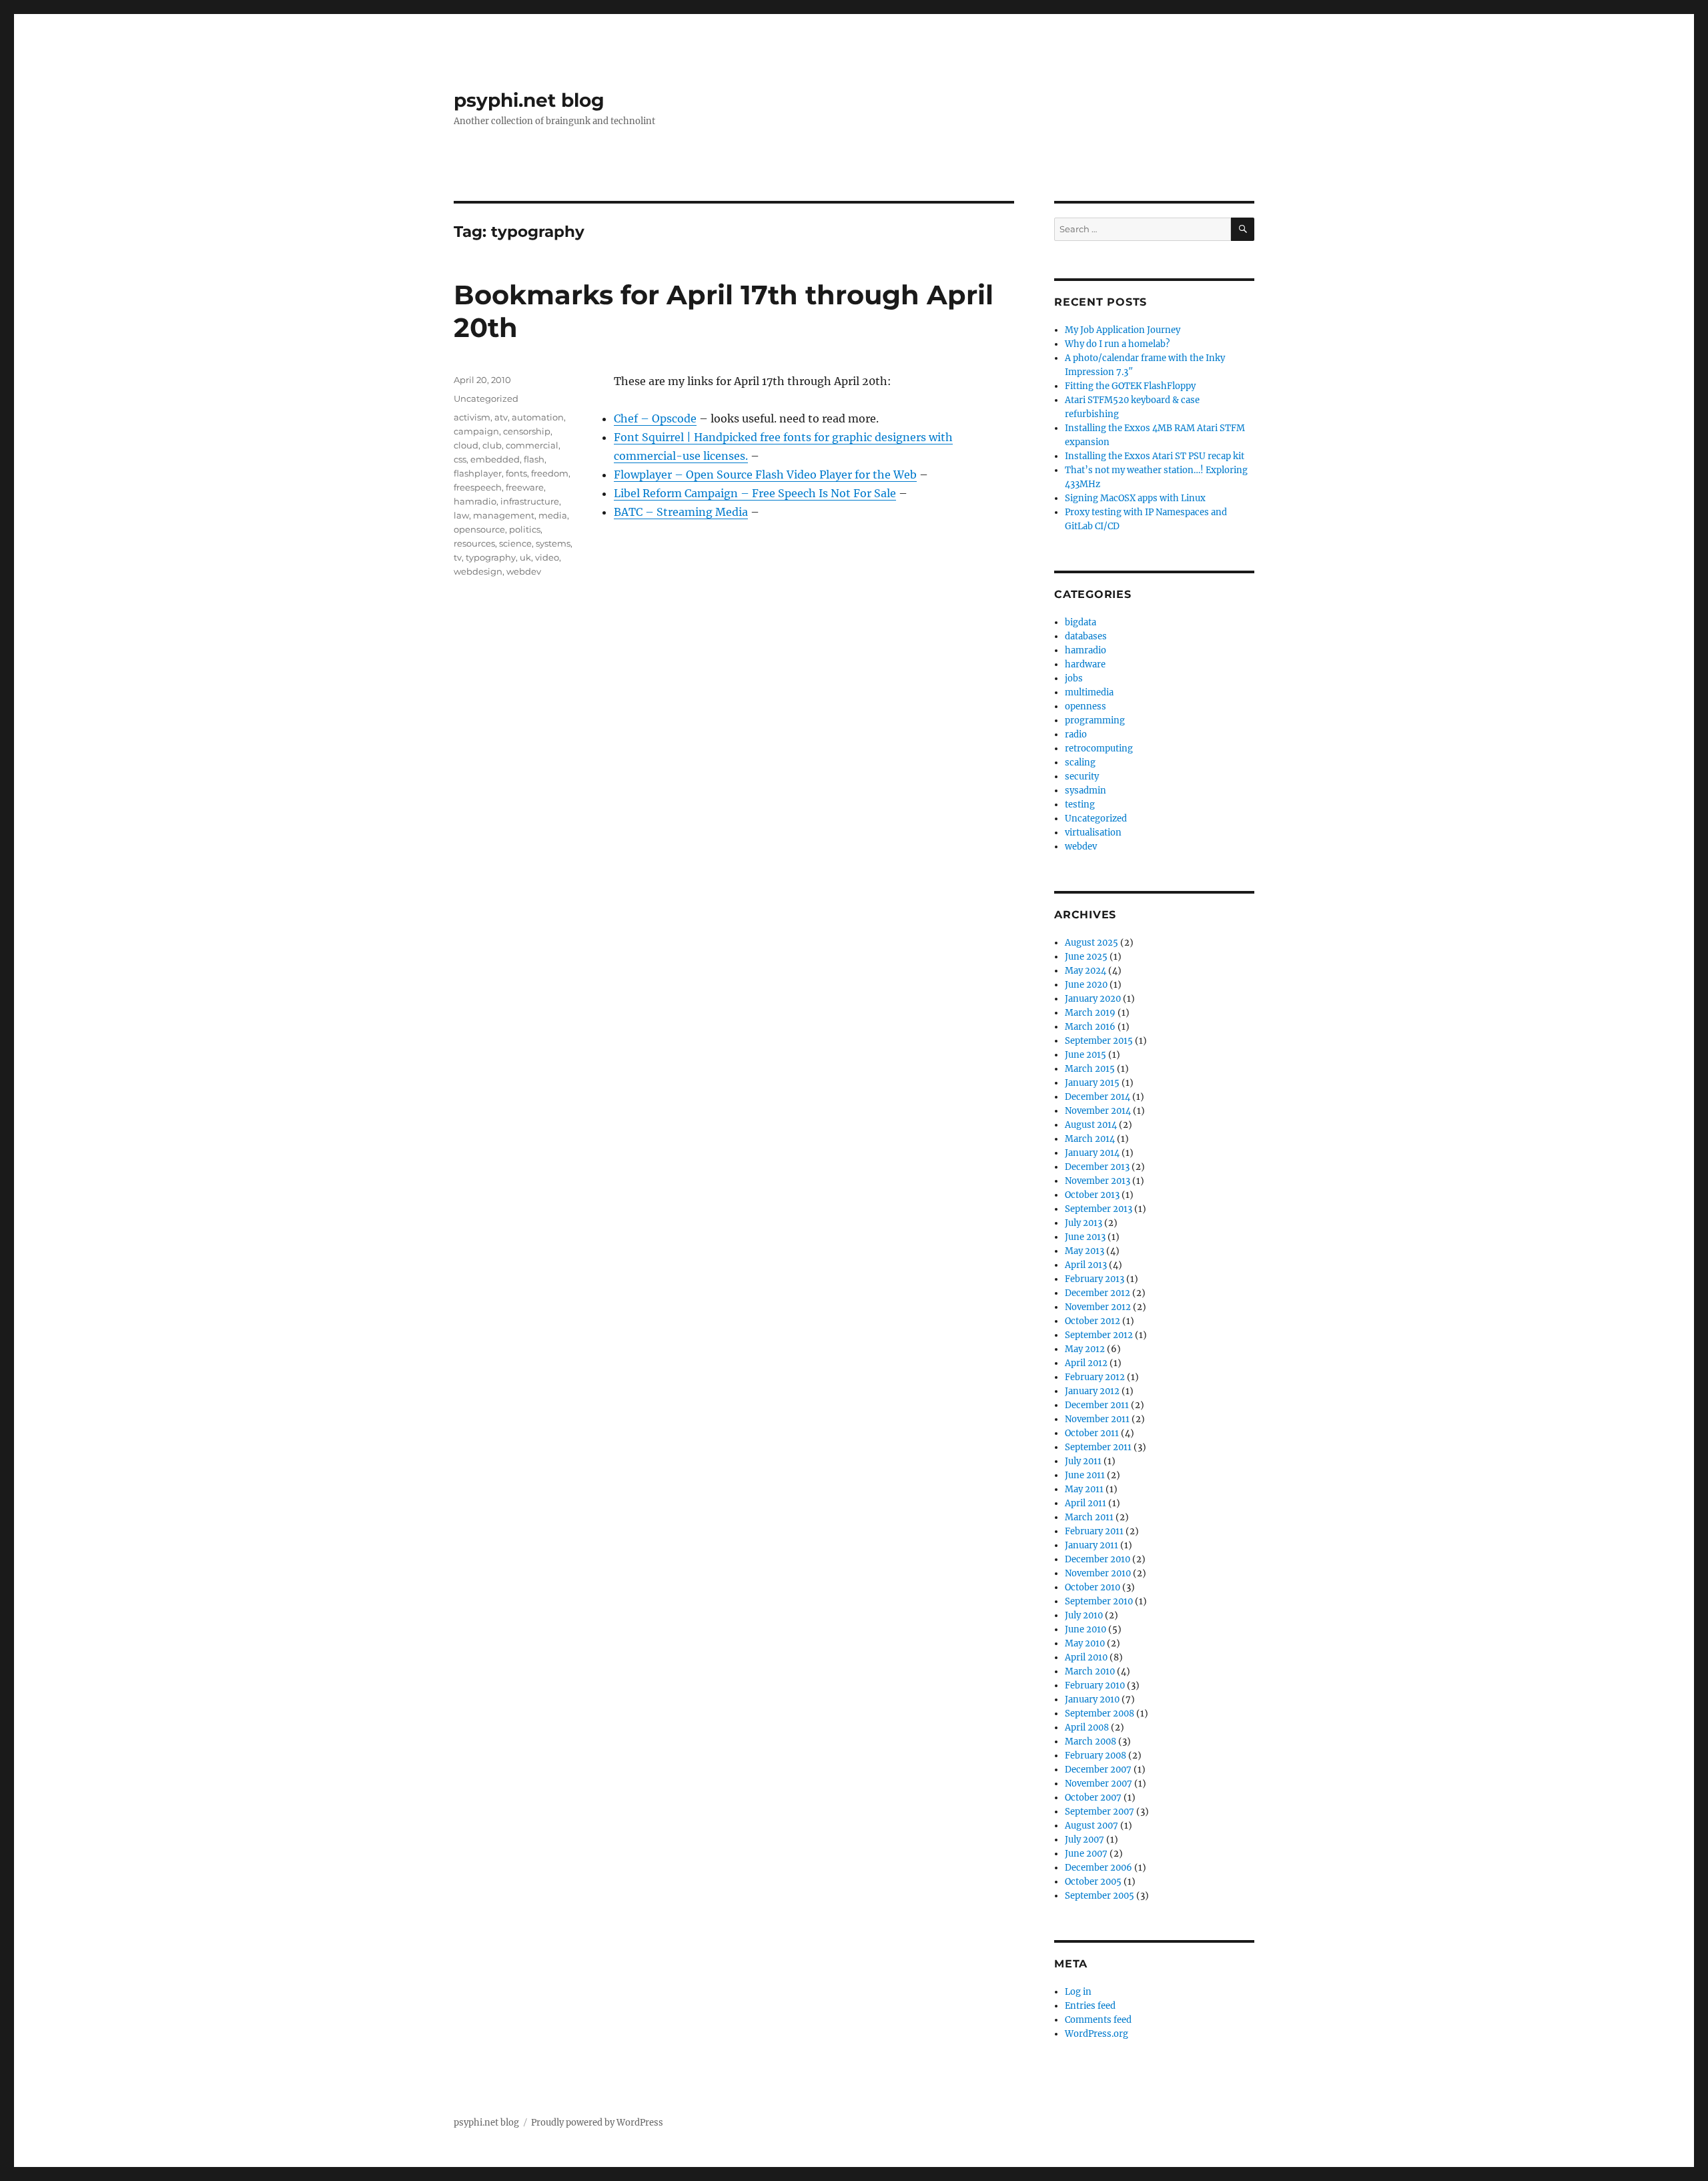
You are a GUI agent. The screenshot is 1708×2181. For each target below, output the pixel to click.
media (553, 515)
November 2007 (1099, 1784)
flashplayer (478, 473)
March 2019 (1090, 1013)
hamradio (475, 501)
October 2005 (1093, 1882)
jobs (1074, 678)
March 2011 (1089, 1517)
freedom (550, 473)
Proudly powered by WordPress (597, 2123)
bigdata (1081, 622)
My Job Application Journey (1123, 330)
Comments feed (1098, 2020)
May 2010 (1085, 1643)
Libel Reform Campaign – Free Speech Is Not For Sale (755, 493)
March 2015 (1090, 1069)
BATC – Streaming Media (681, 512)
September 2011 (1098, 1447)
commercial (532, 445)
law (461, 515)
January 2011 (1092, 1545)
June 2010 (1086, 1629)
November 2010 (1098, 1573)
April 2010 (1086, 1657)
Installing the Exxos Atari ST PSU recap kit (1155, 456)
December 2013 (1097, 1167)
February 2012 (1095, 1377)
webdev (524, 571)
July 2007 (1085, 1840)
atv (501, 417)
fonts (516, 473)
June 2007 (1086, 1854)
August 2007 (1092, 1826)
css (460, 459)
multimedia (1089, 692)
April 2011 (1086, 1503)
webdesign (478, 571)
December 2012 (1098, 1293)
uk (525, 557)
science (515, 543)
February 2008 (1096, 1756)
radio (1076, 734)
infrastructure (530, 501)
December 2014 (1098, 1097)
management (504, 515)
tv (458, 557)
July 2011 (1083, 1461)
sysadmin (1086, 791)
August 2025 (1092, 943)
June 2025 (1086, 957)
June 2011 (1085, 1475)
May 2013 (1085, 1251)
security (1082, 776)
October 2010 (1093, 1587)
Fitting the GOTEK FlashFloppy (1130, 386)
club (492, 445)
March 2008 (1091, 1742)
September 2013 (1099, 1209)
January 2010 (1092, 1699)
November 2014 (1098, 1111)
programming (1095, 720)
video (547, 557)
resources (474, 543)
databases (1086, 636)
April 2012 (1086, 1363)
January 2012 (1092, 1391)
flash (534, 459)
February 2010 (1095, 1685)
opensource (479, 529)
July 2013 (1084, 1223)
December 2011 (1097, 1405)
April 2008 (1087, 1728)
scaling (1080, 762)
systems (553, 543)
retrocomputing (1099, 748)
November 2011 (1097, 1419)
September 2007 (1100, 1812)
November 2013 (1098, 1181)
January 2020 (1093, 999)
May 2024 (1086, 971)
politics (525, 529)
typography (491, 557)
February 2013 (1095, 1279)
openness (1086, 706)
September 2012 (1099, 1335)
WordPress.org (1097, 2034)
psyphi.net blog (529, 100)
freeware (525, 487)
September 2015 (1099, 1041)
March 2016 (1090, 1027)
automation (538, 417)
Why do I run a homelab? (1117, 344)
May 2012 (1085, 1349)
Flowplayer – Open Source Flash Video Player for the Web (765, 475)
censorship (527, 431)
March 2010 (1090, 1671)
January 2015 (1092, 1083)
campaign (476, 431)
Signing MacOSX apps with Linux (1135, 498)
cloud (466, 445)
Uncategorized (486, 398)
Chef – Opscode (655, 418)
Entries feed (1090, 2006)
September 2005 (1100, 1896)
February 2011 (1094, 1531)
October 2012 (1093, 1321)
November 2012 (1098, 1307)
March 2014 (1090, 1139)
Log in (1078, 1992)
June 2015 (1086, 1055)
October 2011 (1092, 1433)
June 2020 (1086, 985)
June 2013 (1085, 1237)
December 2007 (1098, 1770)
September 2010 (1099, 1601)
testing (1080, 805)
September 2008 (1100, 1713)
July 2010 (1084, 1615)
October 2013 (1092, 1195)
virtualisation (1093, 833)
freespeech (478, 487)
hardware (1085, 664)
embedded (495, 459)
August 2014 (1091, 1125)
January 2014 (1092, 1153)
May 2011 (1084, 1489)
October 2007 (1093, 1798)
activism (472, 417)
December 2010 (1098, 1559)
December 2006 (1099, 1868)
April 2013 (1086, 1265)
